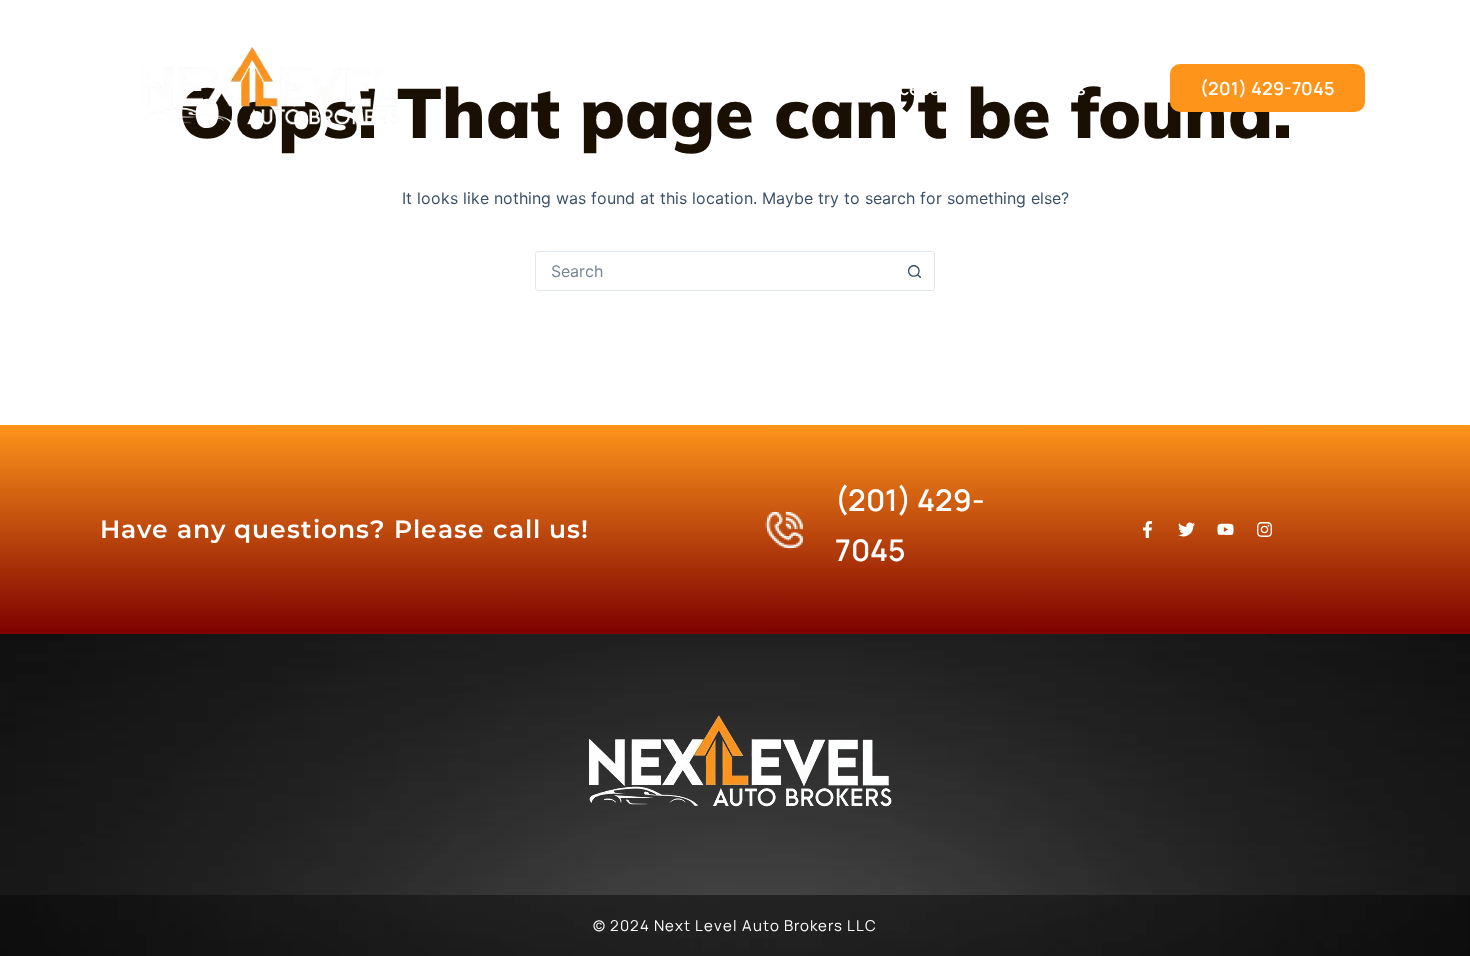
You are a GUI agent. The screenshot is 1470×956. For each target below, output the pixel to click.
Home (609, 88)
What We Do (735, 88)
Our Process (887, 88)
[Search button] (914, 271)
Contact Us (1037, 88)
